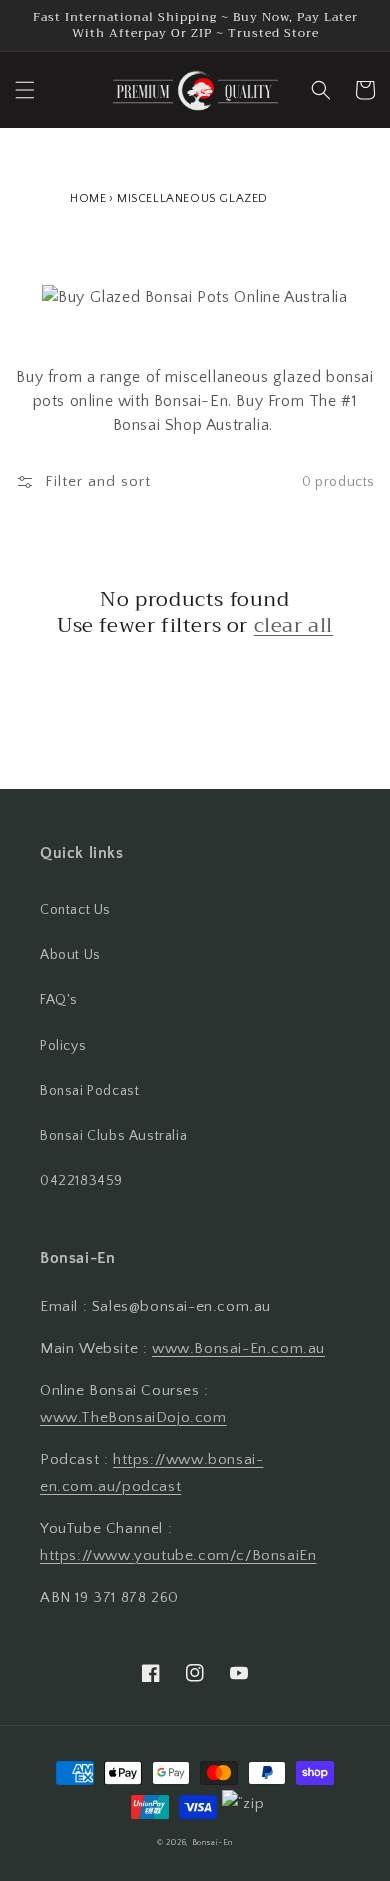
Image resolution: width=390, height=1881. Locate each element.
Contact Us (75, 910)
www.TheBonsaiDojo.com (133, 1417)
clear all (293, 626)
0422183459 (81, 1181)
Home (88, 198)
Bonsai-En (212, 1842)
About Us (70, 955)
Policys (63, 1046)
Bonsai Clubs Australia (113, 1136)
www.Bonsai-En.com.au (238, 1348)
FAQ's (59, 1000)
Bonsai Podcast (89, 1091)
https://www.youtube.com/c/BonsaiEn (178, 1555)
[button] (25, 90)
